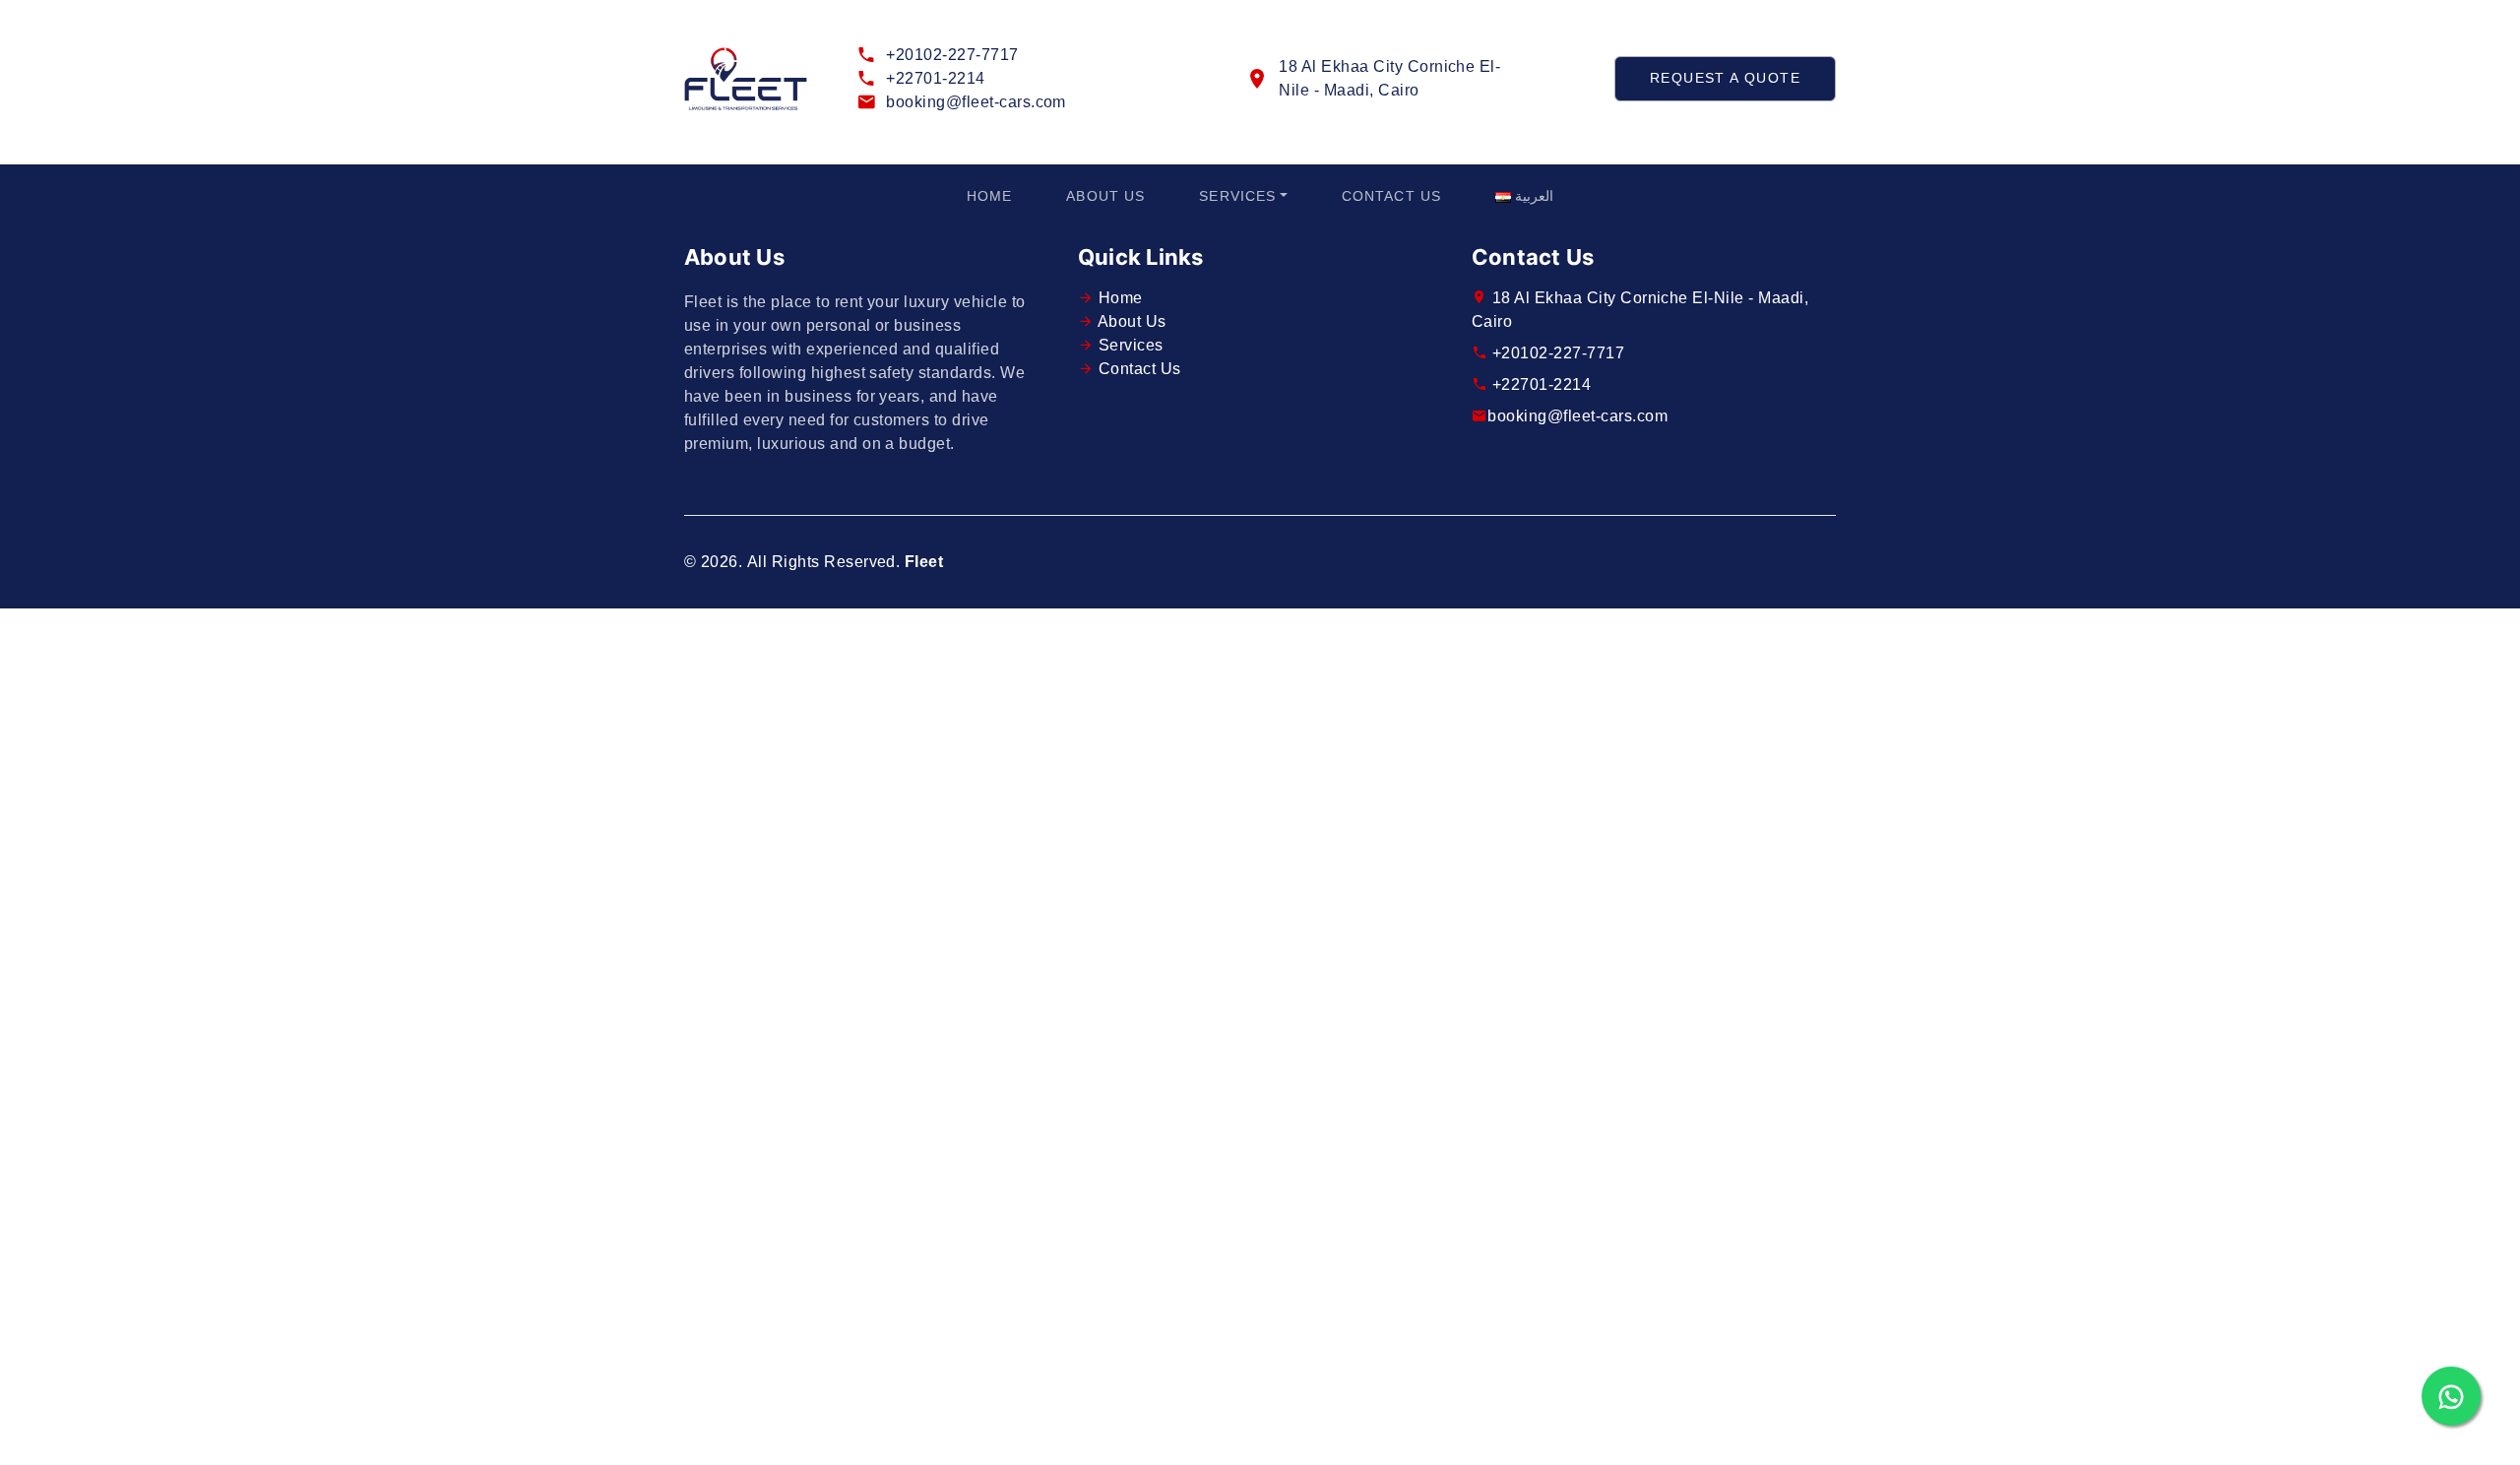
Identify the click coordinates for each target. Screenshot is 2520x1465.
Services (1237, 196)
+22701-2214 (935, 78)
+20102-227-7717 (952, 55)
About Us (1105, 196)
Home (989, 196)
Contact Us (1391, 196)
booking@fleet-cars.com (976, 102)
